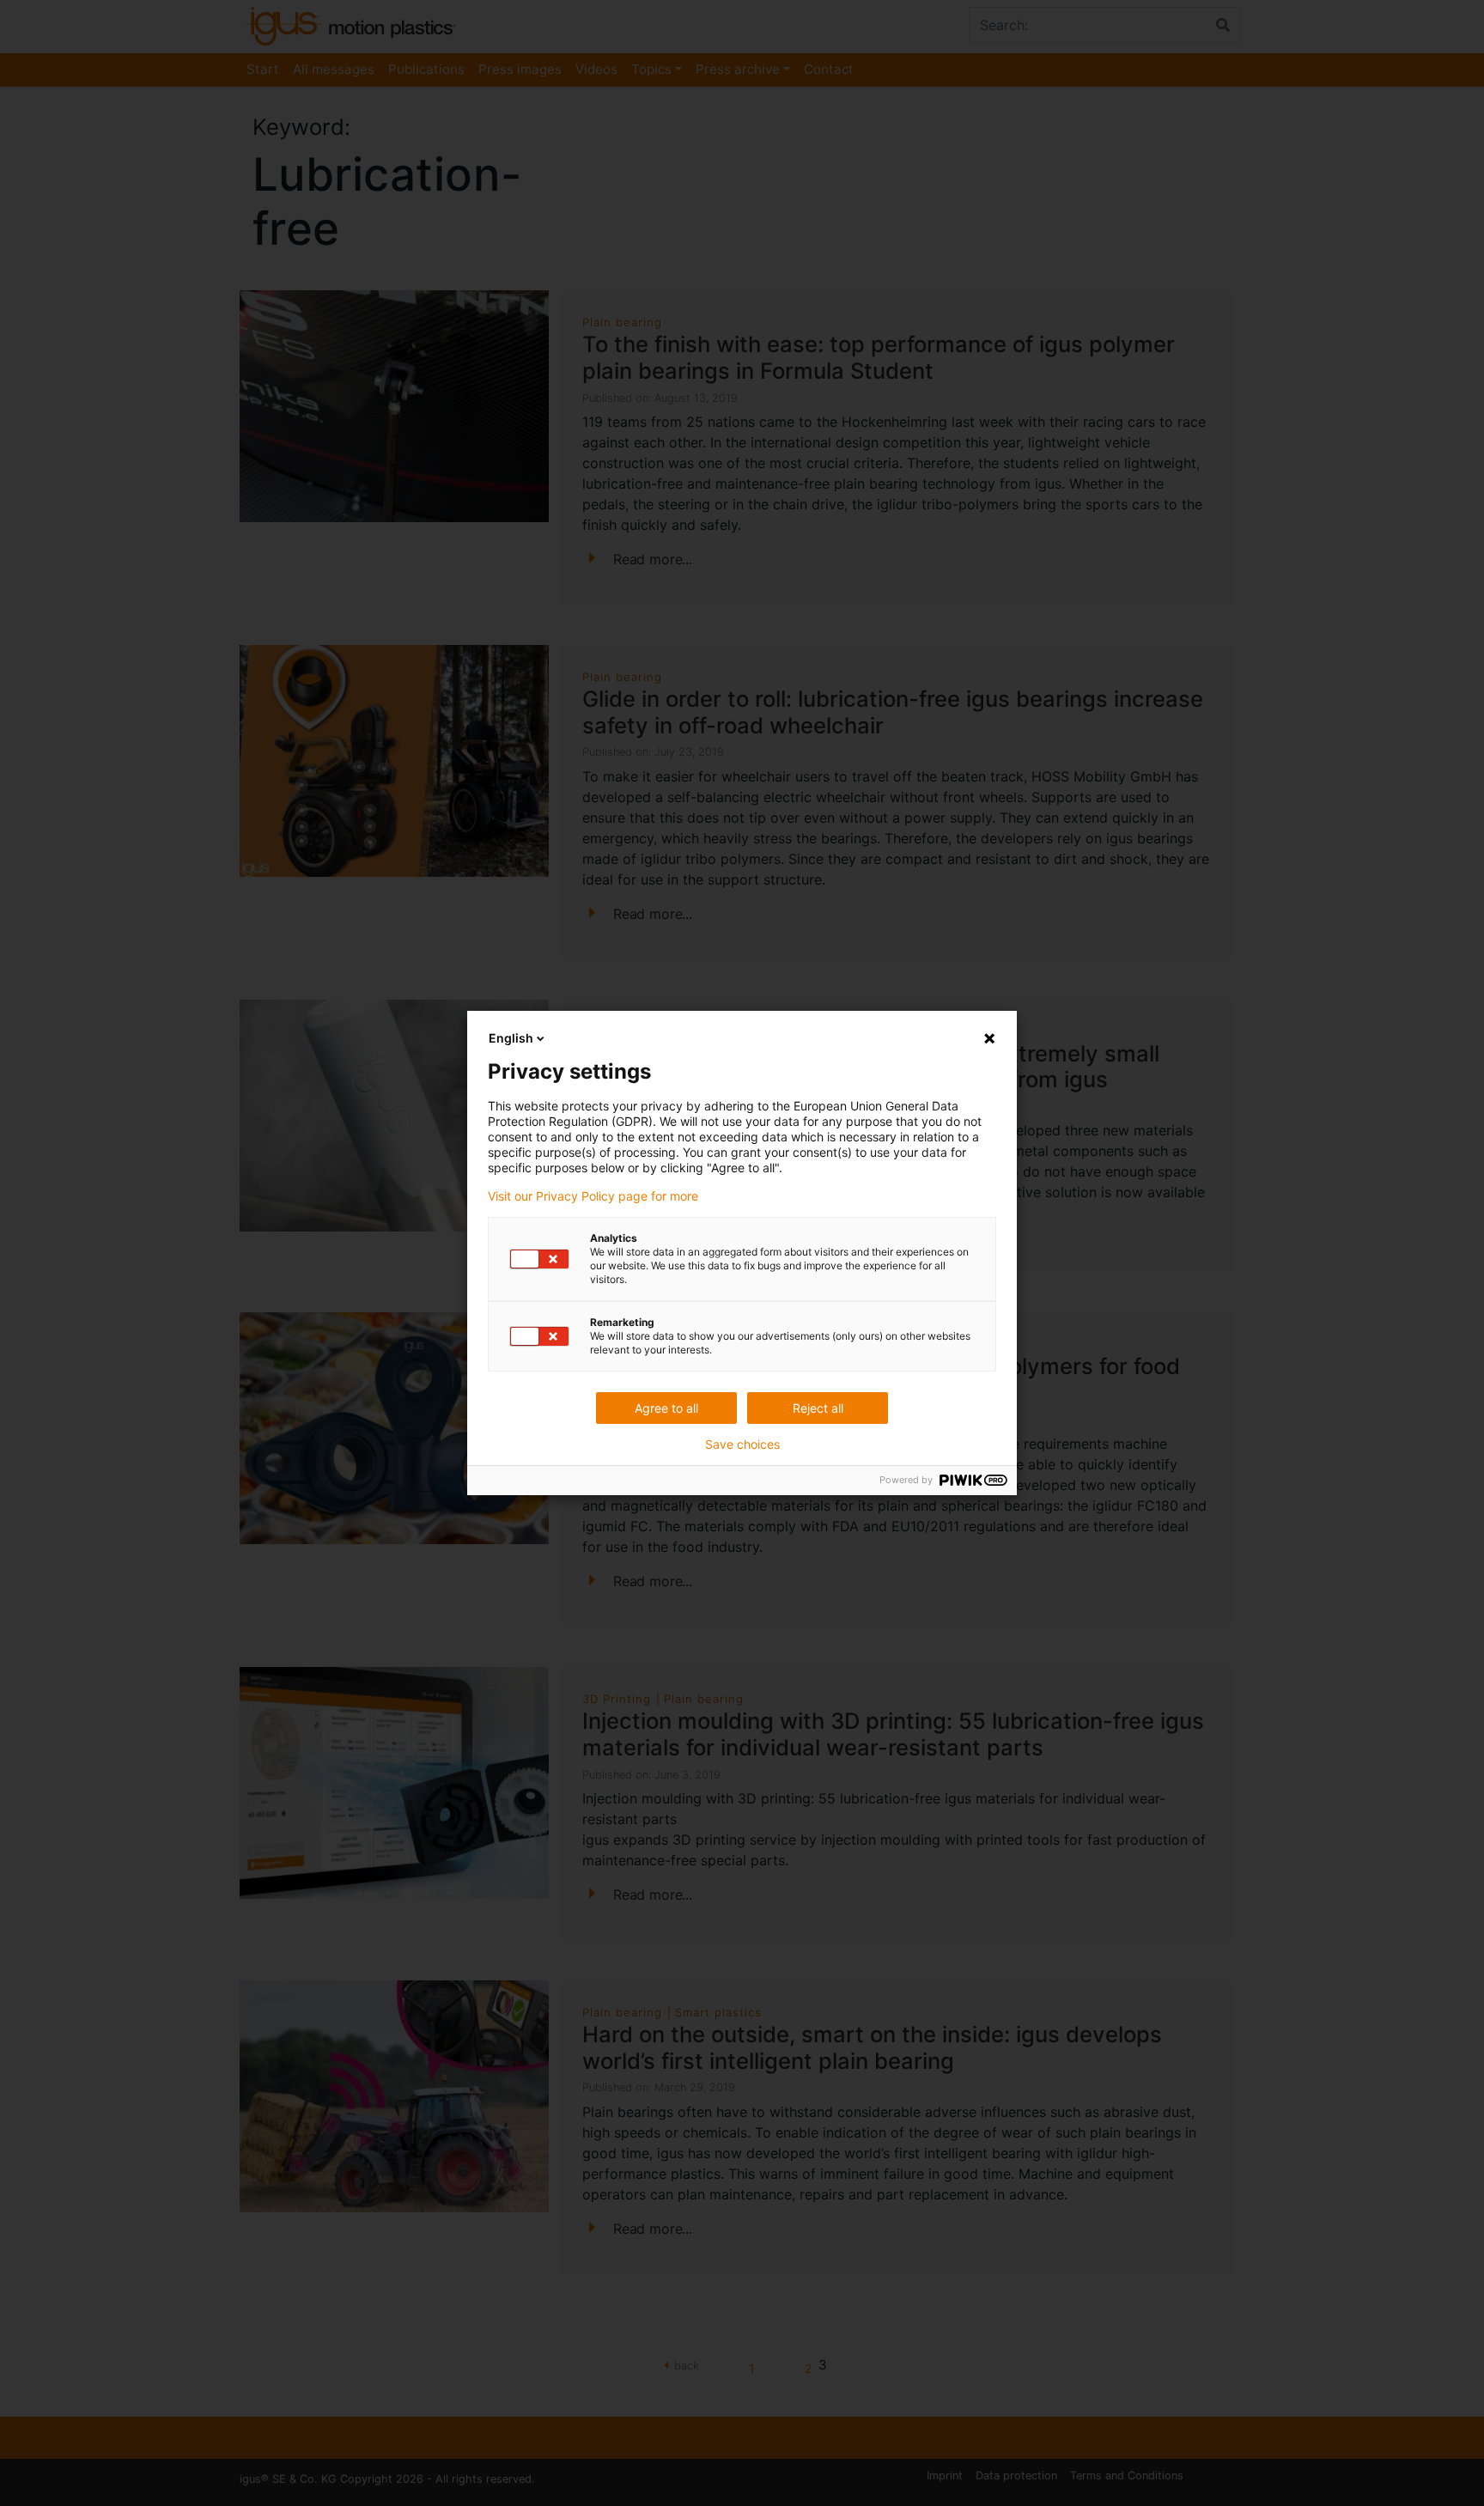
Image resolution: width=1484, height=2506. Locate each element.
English (511, 1038)
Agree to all (666, 1408)
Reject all (818, 1408)
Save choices (742, 1445)
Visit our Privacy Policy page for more (593, 1196)
